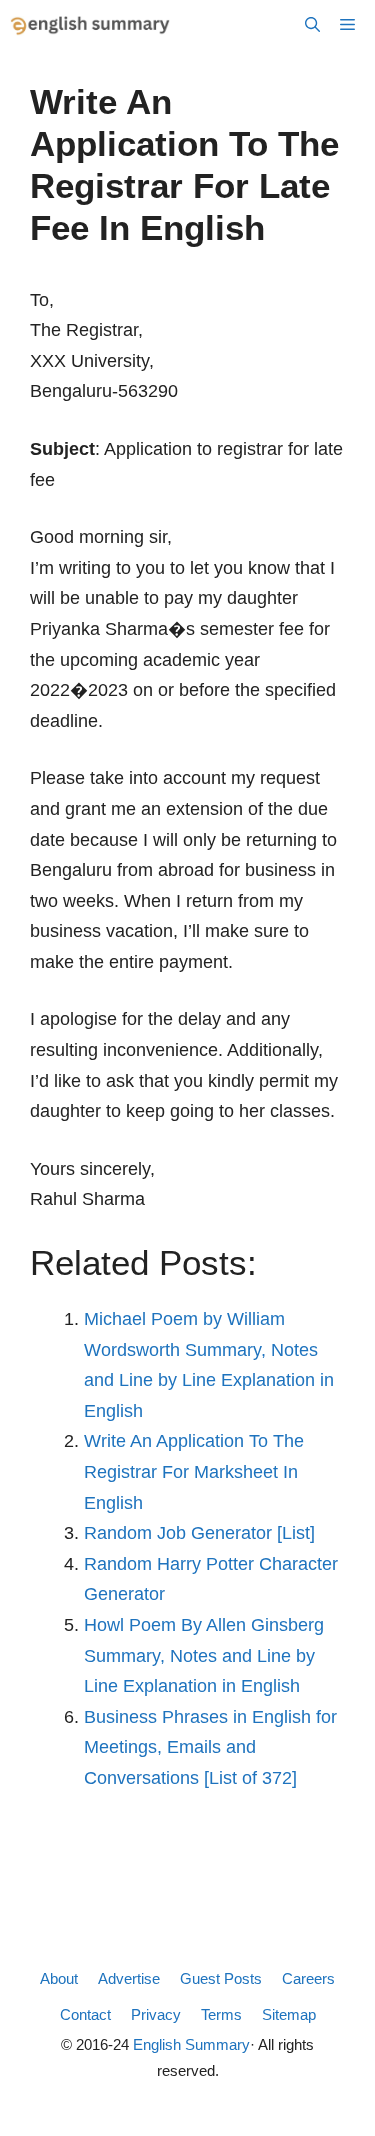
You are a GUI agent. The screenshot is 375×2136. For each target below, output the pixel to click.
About (59, 1978)
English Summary (191, 2044)
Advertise (129, 1978)
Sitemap (289, 2014)
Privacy (156, 2014)
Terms (221, 2014)
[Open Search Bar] (312, 25)
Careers (308, 1978)
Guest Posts (221, 1978)
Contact (85, 2014)
